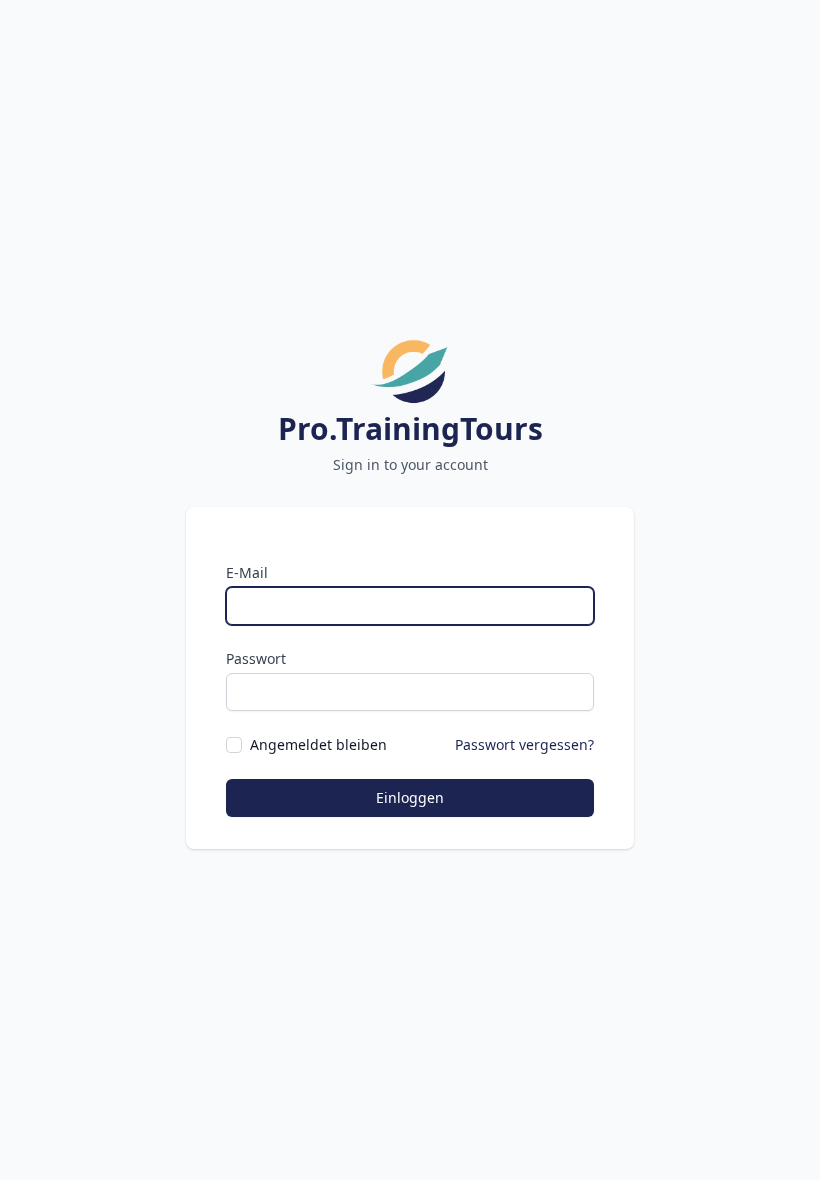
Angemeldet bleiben (318, 744)
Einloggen (410, 797)
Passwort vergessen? (524, 744)
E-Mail (247, 572)
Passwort (256, 658)
